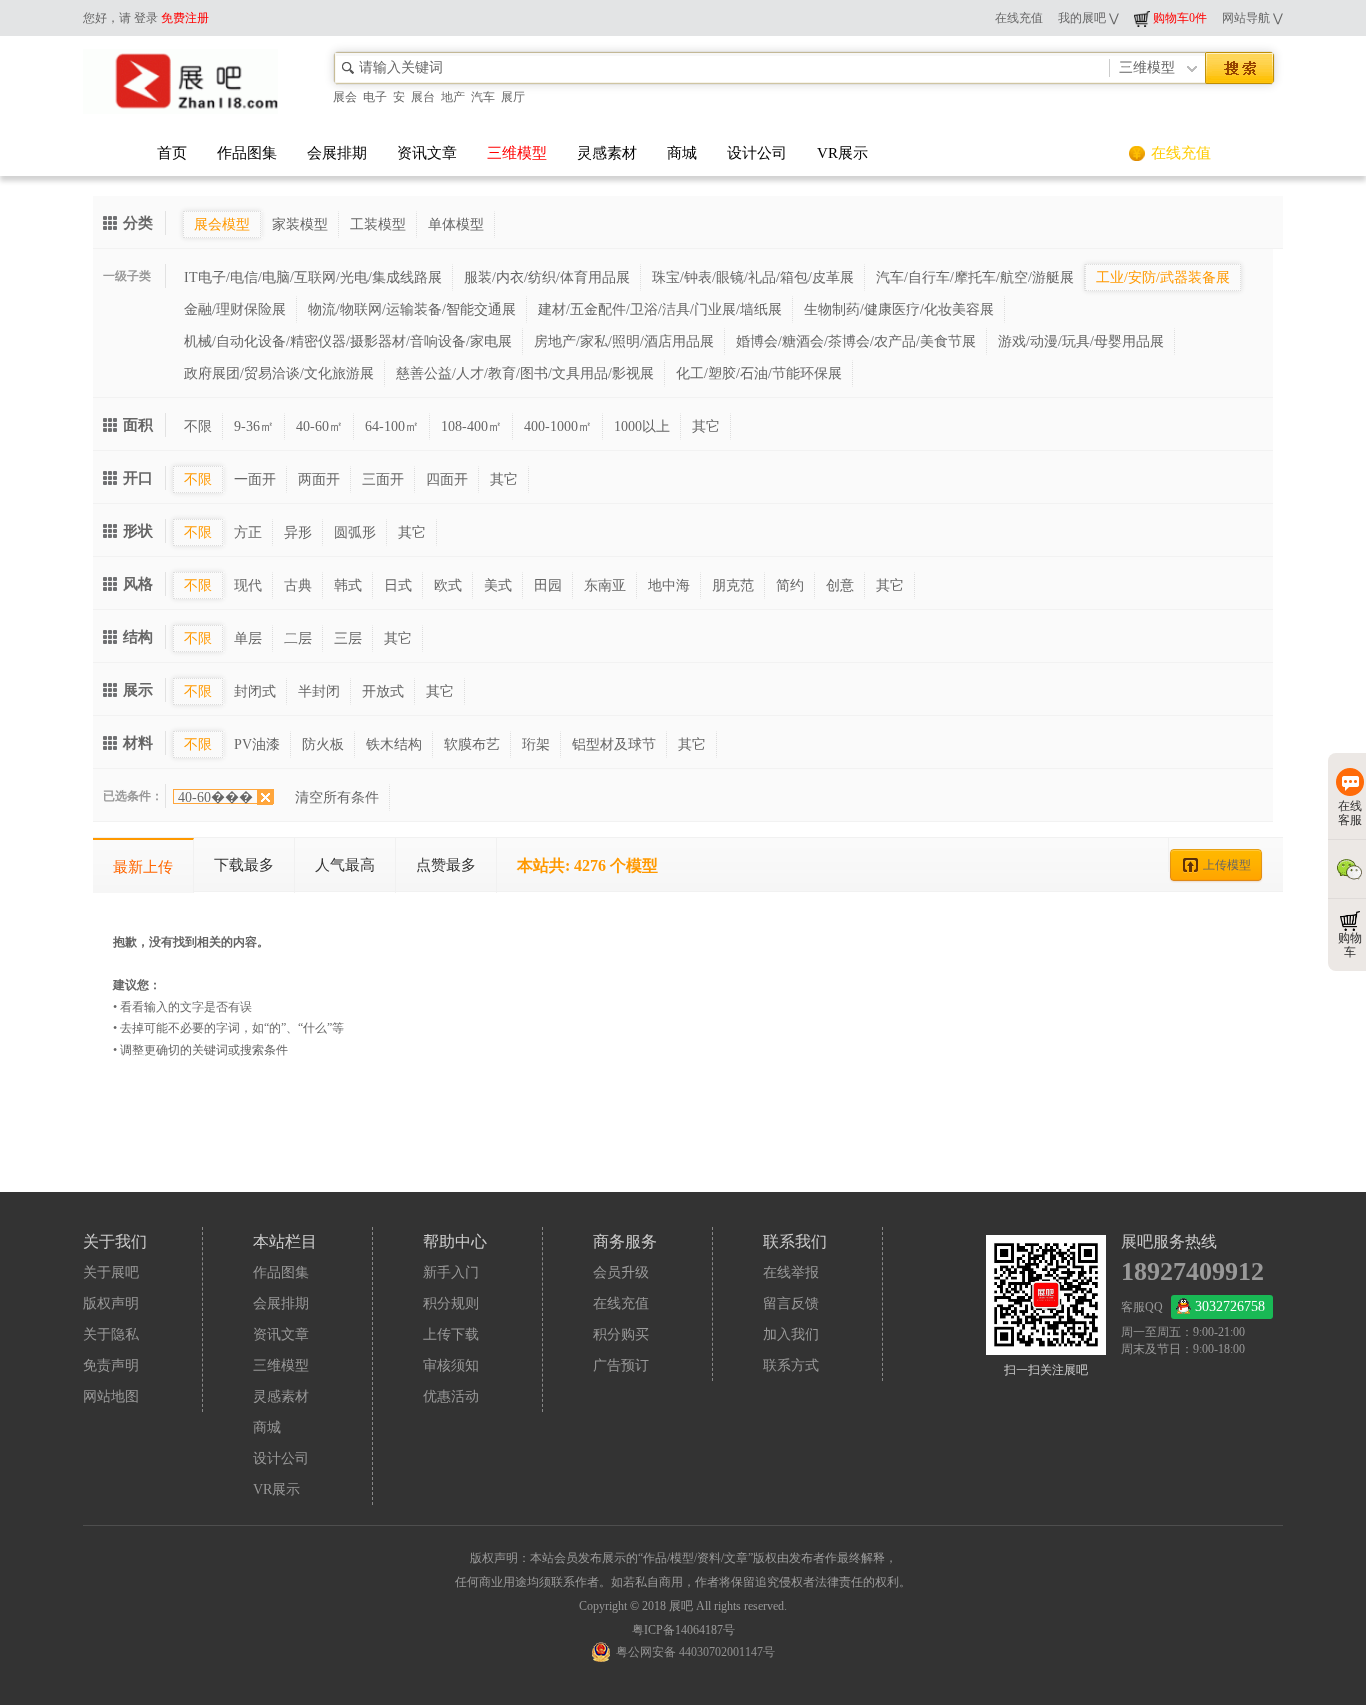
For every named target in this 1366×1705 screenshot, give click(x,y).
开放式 (383, 691)
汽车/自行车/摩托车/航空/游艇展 (975, 277)
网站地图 (111, 1396)
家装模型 (300, 224)
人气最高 (345, 865)
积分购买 (621, 1334)
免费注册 (185, 18)
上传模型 (1227, 865)
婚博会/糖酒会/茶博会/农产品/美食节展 (856, 341)
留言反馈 (791, 1303)
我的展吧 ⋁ (1088, 18)
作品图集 (247, 153)
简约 (790, 585)
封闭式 (255, 691)
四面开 (447, 479)
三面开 (383, 479)
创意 (840, 585)
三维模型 (517, 153)
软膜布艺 (472, 744)
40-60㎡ (319, 426)
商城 (682, 153)
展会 (345, 97)
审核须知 (451, 1365)
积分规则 (451, 1303)
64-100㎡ (392, 426)
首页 (172, 153)
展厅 (513, 97)
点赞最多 (446, 865)
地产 (453, 97)
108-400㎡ (471, 426)
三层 (348, 638)
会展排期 (337, 153)
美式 (498, 585)
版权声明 (111, 1303)
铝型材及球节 (614, 744)
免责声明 (111, 1365)
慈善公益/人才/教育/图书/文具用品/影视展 (525, 373)
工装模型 (378, 224)
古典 (298, 585)
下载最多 (244, 865)
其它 (706, 426)
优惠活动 (451, 1396)
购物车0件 (1178, 18)
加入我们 (791, 1334)
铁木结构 (394, 744)
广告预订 (621, 1365)
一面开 (255, 479)
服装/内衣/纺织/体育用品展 (547, 277)
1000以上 (642, 426)
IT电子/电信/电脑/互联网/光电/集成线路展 (313, 277)
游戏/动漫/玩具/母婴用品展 (1081, 341)
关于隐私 (111, 1334)
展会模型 (222, 224)
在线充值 (1019, 18)
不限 (198, 426)
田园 (548, 585)
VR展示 (842, 153)
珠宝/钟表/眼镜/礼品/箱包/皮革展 (753, 277)
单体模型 (456, 224)
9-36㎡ (254, 426)
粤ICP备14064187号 (683, 1630)
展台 (423, 97)
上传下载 (451, 1334)
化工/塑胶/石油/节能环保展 (759, 373)
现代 (248, 585)
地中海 (669, 585)
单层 (248, 638)
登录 (146, 18)
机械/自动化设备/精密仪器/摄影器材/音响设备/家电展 (348, 341)
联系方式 (791, 1365)
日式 (398, 585)
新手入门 (451, 1272)
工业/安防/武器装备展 (1163, 277)
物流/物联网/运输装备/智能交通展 (412, 309)
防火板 (323, 744)
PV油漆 (257, 744)
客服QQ (1193, 1306)
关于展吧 (111, 1272)
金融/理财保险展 (235, 309)
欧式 (448, 585)
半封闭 (319, 691)
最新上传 (143, 867)
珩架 (536, 744)
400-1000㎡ (558, 426)
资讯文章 (427, 153)
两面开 (319, 479)
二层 (298, 638)
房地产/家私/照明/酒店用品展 (624, 341)
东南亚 (605, 585)
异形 (298, 532)
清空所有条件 (337, 797)
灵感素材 (607, 153)
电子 (375, 97)
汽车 (483, 97)
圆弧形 (355, 532)
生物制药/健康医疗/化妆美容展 (899, 309)
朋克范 (733, 585)
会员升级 (621, 1272)
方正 (248, 532)
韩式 (348, 585)
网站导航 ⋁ (1252, 18)
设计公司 (757, 153)
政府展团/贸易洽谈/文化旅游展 (279, 373)
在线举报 (791, 1272)
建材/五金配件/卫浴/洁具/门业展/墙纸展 (660, 309)
